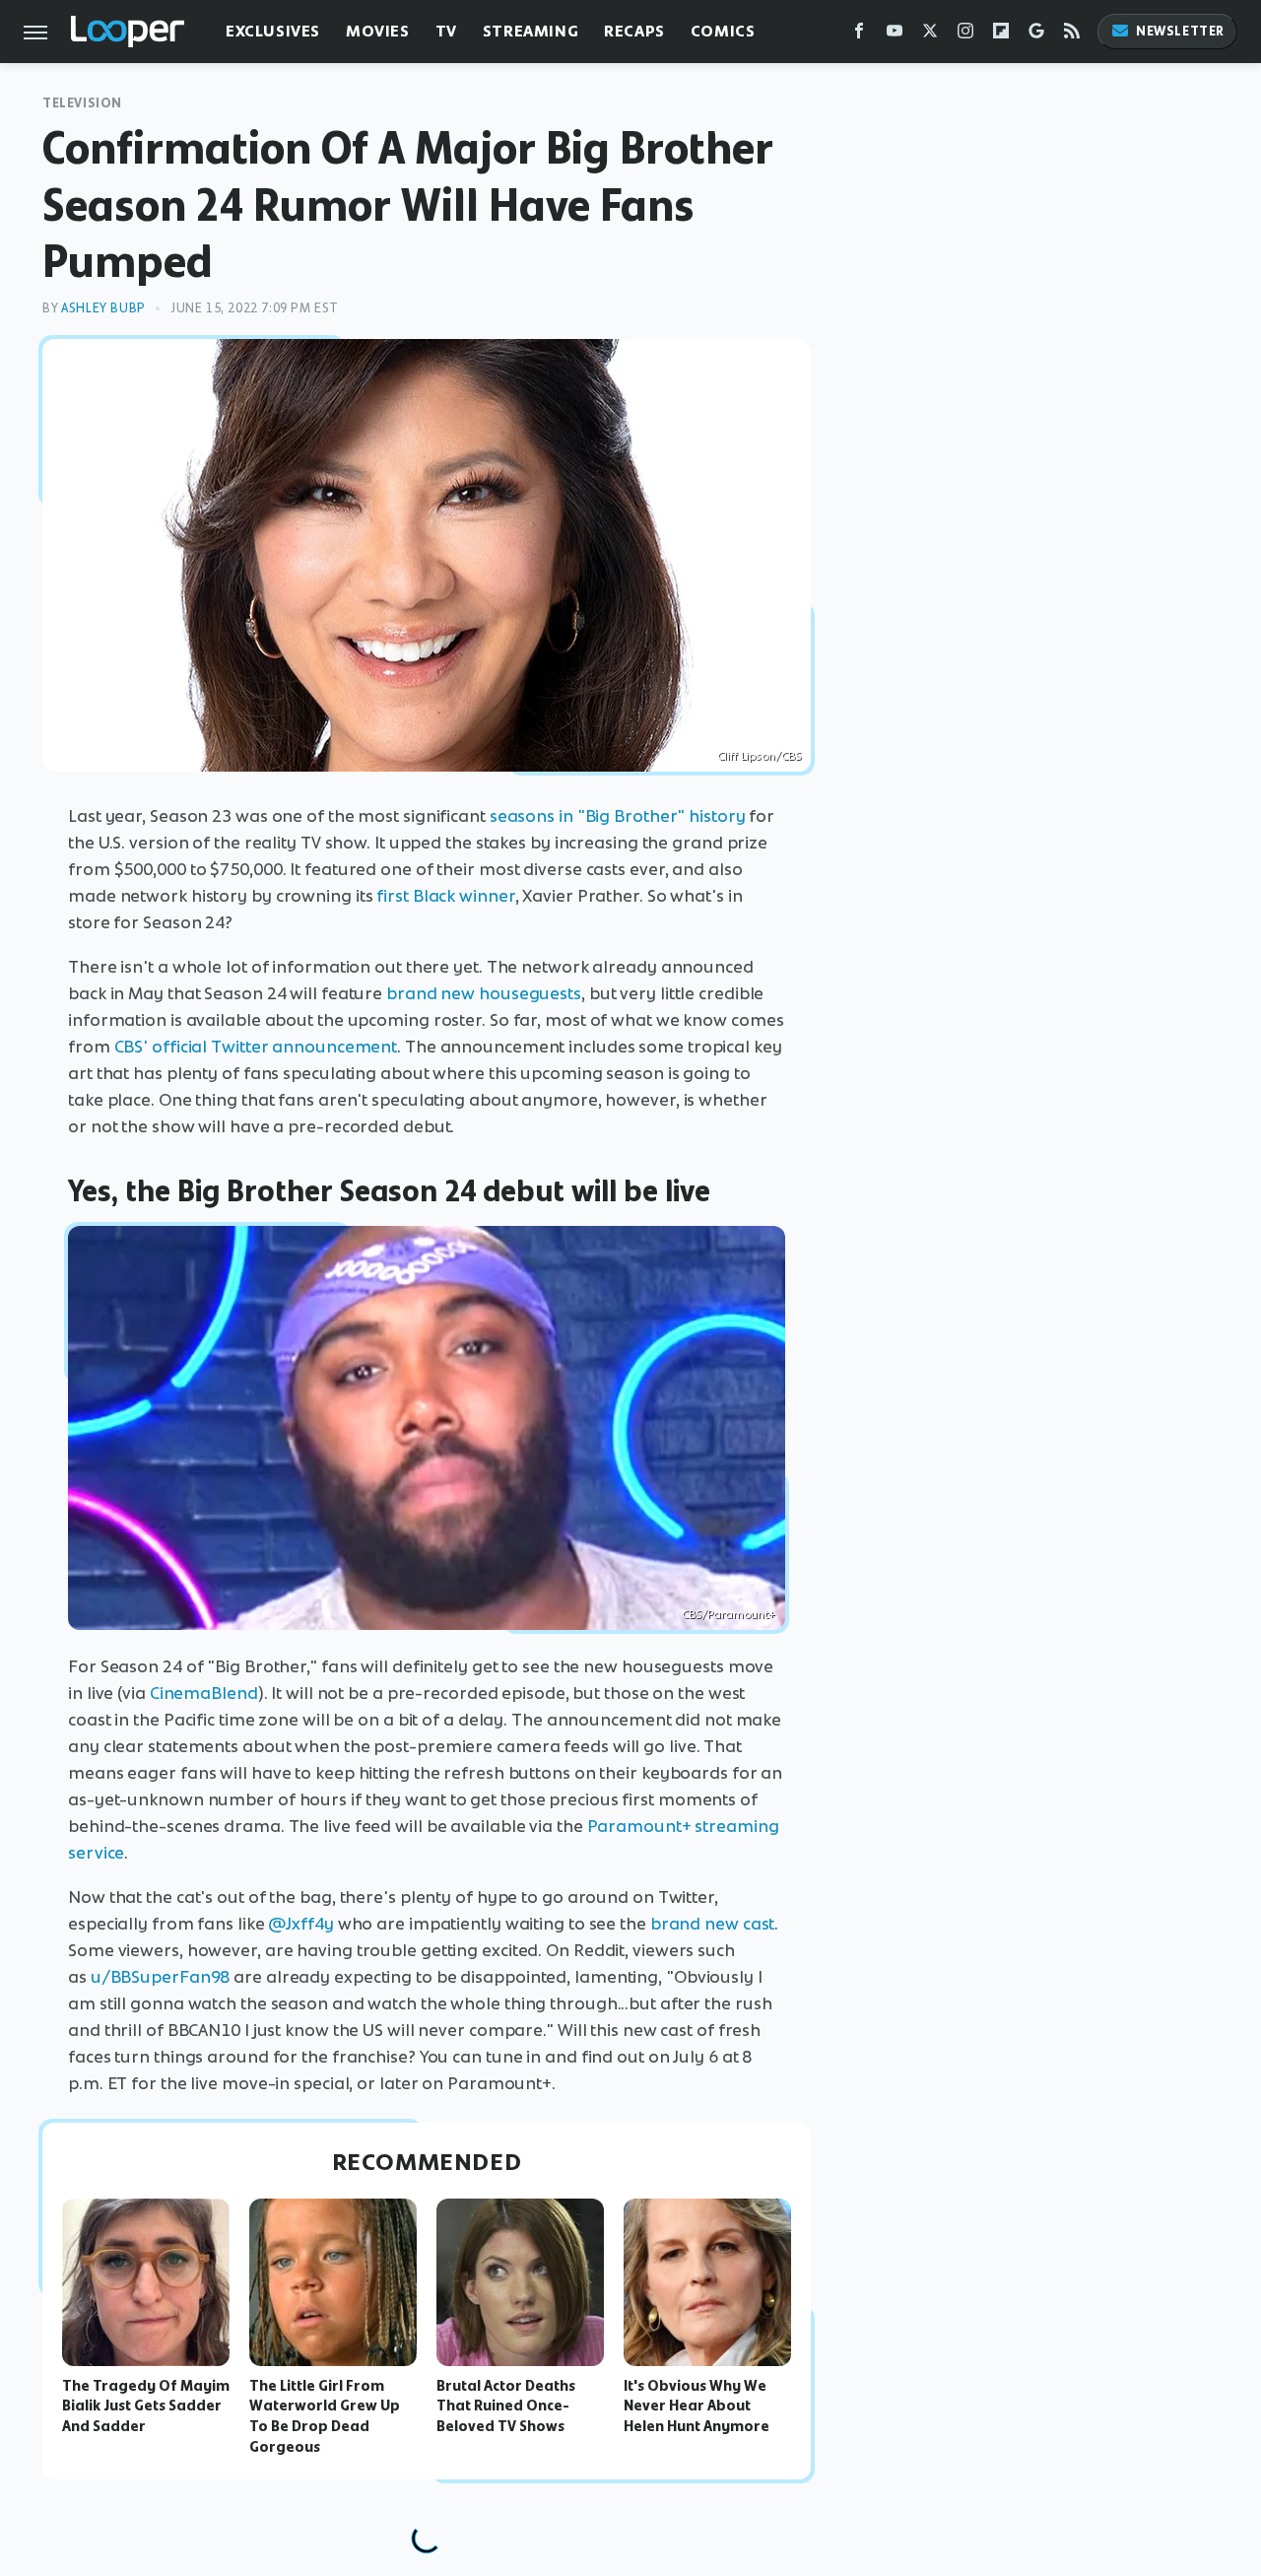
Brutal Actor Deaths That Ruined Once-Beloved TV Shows (506, 2407)
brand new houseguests (484, 993)
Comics (723, 31)
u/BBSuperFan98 (161, 1977)
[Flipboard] (1001, 35)
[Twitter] (930, 35)
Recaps (634, 31)
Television (82, 103)
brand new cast (713, 1924)
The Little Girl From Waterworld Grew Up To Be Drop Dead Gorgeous (325, 2416)
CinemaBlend (204, 1693)
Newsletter (1180, 31)
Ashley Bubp (103, 308)
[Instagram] (965, 35)
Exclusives (273, 31)
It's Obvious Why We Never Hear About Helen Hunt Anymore (697, 2407)
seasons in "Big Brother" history (618, 816)
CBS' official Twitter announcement (256, 1047)
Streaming (531, 31)
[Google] (1036, 35)
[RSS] (1072, 35)
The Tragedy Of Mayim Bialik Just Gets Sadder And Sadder (146, 2407)
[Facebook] (859, 35)
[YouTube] (895, 35)
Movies (378, 31)
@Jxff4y (300, 1924)
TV (446, 31)
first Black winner (445, 896)
